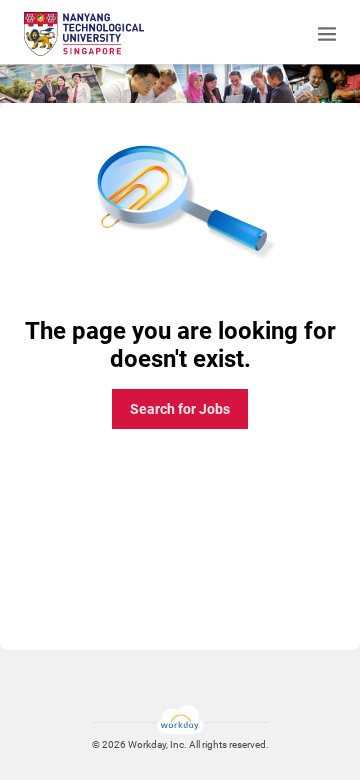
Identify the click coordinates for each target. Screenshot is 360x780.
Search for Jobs (180, 409)
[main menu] (327, 34)
